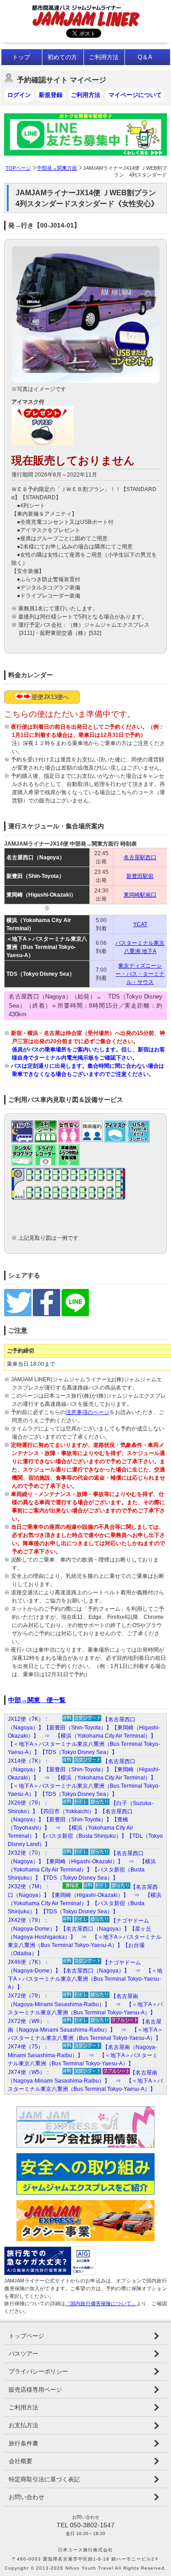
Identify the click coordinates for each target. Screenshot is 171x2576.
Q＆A (145, 57)
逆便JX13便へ (50, 697)
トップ (21, 57)
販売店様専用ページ (35, 2390)
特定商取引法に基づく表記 (44, 2479)
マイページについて (135, 95)
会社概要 (21, 2461)
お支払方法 (23, 2425)
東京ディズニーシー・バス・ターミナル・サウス (140, 974)
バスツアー (23, 2354)
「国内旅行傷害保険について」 (101, 2303)
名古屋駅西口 (140, 857)
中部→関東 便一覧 (37, 1700)
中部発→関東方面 (57, 168)
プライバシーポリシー (38, 2371)
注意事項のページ (88, 1412)
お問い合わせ (26, 2497)
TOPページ (18, 168)
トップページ (26, 2336)
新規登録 (51, 95)
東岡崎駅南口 (140, 895)
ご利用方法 (104, 57)
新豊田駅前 (140, 876)
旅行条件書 (23, 2443)
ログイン (19, 95)
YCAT (140, 924)
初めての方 (62, 57)
